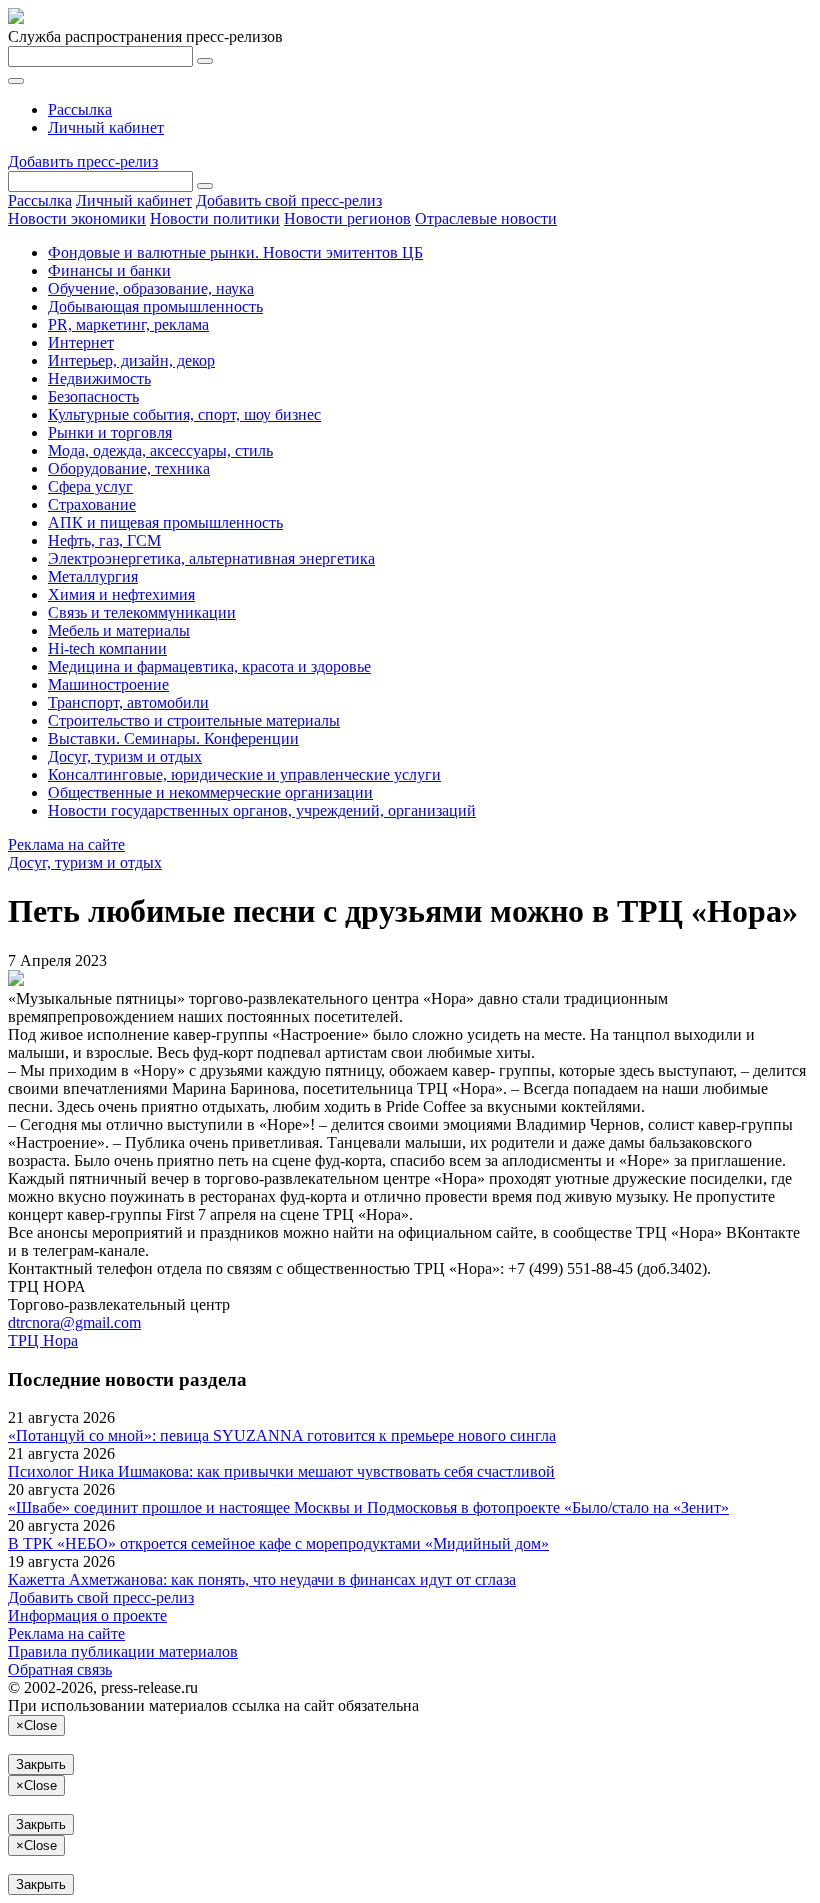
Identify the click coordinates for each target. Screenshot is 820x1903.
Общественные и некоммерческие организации (210, 792)
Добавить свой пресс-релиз (289, 200)
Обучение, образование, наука (151, 288)
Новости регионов (347, 218)
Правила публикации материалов (123, 1651)
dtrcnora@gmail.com (74, 1322)
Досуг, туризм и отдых (125, 756)
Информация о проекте (87, 1615)
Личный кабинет (106, 127)
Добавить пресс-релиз (83, 161)
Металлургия (93, 576)
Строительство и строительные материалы (194, 720)
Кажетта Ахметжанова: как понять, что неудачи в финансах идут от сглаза (262, 1579)
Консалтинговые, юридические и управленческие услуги (244, 774)
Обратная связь (60, 1669)
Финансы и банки (109, 270)
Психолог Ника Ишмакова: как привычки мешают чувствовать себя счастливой (281, 1471)
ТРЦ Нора (43, 1340)
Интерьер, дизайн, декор (131, 360)
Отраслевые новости (486, 218)
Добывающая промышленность (155, 306)
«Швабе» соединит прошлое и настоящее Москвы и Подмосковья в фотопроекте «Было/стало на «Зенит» (368, 1507)
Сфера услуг (90, 486)
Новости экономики (77, 218)
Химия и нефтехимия (121, 594)
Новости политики (215, 218)
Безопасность (93, 396)
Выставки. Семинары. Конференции (173, 738)
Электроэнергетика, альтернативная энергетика (211, 558)
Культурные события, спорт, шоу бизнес (184, 414)
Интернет (81, 342)
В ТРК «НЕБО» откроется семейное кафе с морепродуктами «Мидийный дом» (278, 1543)
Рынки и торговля (110, 432)
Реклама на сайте (66, 844)
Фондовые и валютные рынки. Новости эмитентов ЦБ (235, 252)
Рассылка (80, 109)
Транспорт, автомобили (128, 702)
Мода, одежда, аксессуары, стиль (160, 450)
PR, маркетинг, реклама (128, 324)
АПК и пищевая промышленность (165, 522)
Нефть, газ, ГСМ (104, 540)
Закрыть (41, 1764)
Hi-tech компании (107, 648)
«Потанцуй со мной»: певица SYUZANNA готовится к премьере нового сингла (282, 1435)
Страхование (92, 504)
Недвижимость (99, 378)
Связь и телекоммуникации (142, 612)
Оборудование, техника (129, 468)
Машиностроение (108, 684)
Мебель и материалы (119, 630)
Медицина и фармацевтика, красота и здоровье (209, 666)
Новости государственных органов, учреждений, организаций (262, 810)
